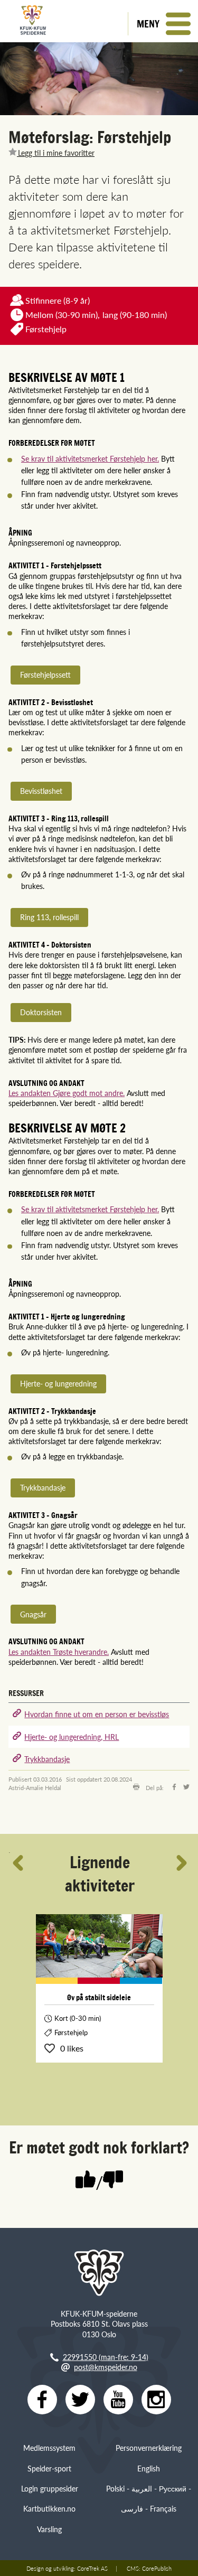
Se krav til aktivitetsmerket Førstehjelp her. (90, 458)
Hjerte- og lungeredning (58, 1383)
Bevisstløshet (41, 791)
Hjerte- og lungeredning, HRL (72, 1737)
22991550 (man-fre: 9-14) (106, 2357)
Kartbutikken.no (49, 2508)
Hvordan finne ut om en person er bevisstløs (97, 1714)
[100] (86, 2180)
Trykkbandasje (43, 1487)
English (149, 2468)
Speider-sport (49, 2468)
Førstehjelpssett (45, 675)
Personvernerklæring (149, 2448)
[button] (163, 24)
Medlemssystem (49, 2448)
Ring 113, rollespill (49, 917)
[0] (113, 2180)
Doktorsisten (41, 1012)
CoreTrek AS (92, 2568)
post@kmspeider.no (106, 2367)
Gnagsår (33, 1614)
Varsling (49, 2529)
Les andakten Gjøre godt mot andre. (67, 1093)
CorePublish (157, 2568)
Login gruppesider (50, 2488)
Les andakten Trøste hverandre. (59, 1652)
